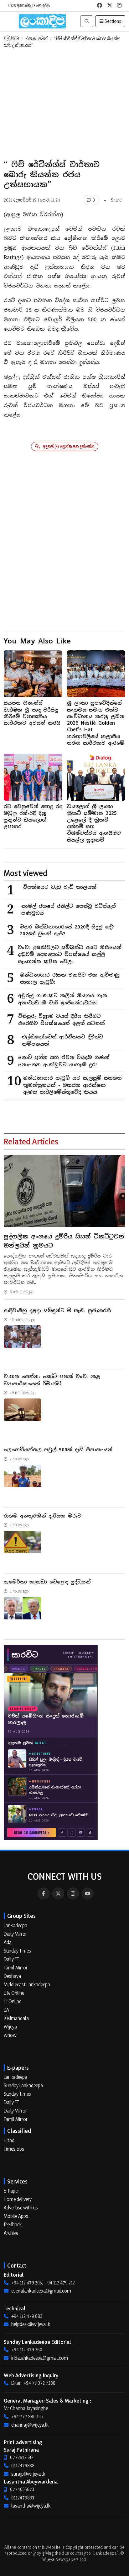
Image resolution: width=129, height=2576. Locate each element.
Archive (11, 2233)
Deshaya (12, 1976)
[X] (58, 1893)
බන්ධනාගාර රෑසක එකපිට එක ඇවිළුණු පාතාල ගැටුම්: (70, 978)
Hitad (9, 2140)
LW (7, 2010)
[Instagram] (73, 1893)
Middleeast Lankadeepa (27, 1984)
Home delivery (18, 2199)
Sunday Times (17, 1951)
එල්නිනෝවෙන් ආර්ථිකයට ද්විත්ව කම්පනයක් (62, 1040)
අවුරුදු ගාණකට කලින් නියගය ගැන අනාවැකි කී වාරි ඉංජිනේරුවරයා (63, 999)
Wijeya (10, 2027)
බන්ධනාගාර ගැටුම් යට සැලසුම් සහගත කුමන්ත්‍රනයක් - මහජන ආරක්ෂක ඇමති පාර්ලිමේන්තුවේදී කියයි (72, 1085)
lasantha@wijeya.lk (31, 2506)
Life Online (14, 1993)
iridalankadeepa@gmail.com (40, 2358)
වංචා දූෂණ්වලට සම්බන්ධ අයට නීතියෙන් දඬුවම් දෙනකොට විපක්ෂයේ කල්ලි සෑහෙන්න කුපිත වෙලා (70, 954)
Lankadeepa (15, 1925)
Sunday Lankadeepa (23, 2085)
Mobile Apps (16, 2216)
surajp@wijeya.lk (28, 2474)
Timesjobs (14, 2149)
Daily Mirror (15, 1934)
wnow (10, 2035)
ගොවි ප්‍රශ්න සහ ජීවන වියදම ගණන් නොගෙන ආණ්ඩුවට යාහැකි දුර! (64, 1061)
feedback (13, 2224)
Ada (8, 1942)
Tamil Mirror (16, 1968)
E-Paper (11, 2191)
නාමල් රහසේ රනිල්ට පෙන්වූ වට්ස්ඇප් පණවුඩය (68, 910)
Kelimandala (16, 2018)
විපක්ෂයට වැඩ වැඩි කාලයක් (60, 887)
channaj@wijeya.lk (30, 2425)
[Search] (87, 21)
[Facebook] (44, 1893)
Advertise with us (21, 2208)
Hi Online (13, 2001)
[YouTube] (88, 1893)
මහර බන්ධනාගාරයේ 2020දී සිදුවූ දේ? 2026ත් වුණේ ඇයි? (67, 930)
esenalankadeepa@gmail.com (41, 2291)
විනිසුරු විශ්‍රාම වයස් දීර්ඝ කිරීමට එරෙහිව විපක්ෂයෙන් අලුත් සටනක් (62, 1020)
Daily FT (11, 1959)
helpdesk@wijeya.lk (31, 2324)
